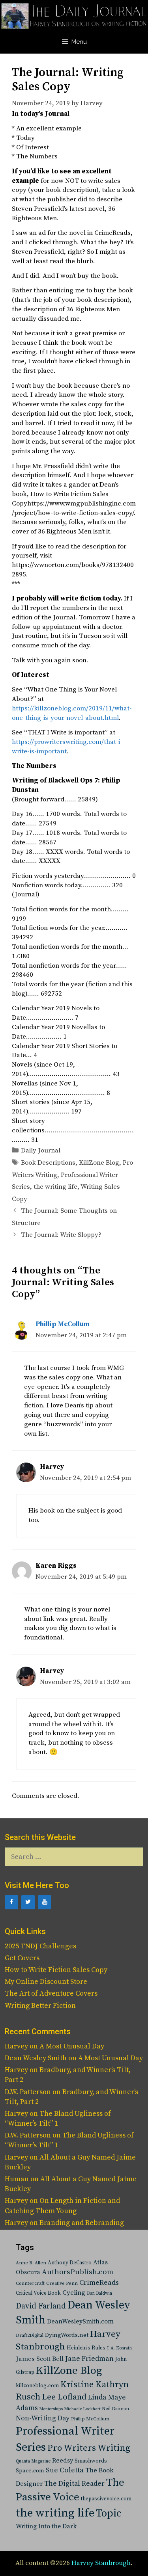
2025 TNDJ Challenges (40, 1946)
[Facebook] (11, 1902)
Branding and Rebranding (82, 2223)
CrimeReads (99, 2283)
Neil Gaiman (115, 2409)
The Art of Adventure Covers (51, 1993)
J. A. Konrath (119, 2348)
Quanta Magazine (33, 2461)
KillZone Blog (99, 1163)
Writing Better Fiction (40, 2006)
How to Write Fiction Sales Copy (56, 1970)
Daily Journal (41, 1150)
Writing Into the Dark (46, 2526)
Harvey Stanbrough (101, 2563)
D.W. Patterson (28, 2092)
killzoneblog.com (37, 2386)
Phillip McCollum (63, 1324)
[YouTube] (45, 1902)
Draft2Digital (30, 2335)
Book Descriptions (48, 1163)
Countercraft (30, 2283)
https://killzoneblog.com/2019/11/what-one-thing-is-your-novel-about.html (72, 713)
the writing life (55, 1187)
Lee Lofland (64, 2397)
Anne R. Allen (31, 2263)
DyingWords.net (67, 2335)
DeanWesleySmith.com (80, 2321)
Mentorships (51, 2409)
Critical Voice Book (38, 2293)
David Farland (41, 2306)
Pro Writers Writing (89, 2448)
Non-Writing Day (43, 2418)
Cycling (74, 2293)
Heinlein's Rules (86, 2348)
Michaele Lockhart (82, 2409)
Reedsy (63, 2461)
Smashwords (91, 2461)
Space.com (30, 2471)
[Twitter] (28, 1902)
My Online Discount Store (46, 1982)
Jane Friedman (89, 2359)
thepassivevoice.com (106, 2499)
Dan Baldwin (99, 2293)
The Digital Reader (74, 2484)
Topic (109, 2514)
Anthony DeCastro (70, 2263)
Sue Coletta (65, 2470)
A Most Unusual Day (72, 2046)
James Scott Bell (40, 2359)
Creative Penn (62, 2283)
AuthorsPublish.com (78, 2272)
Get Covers (22, 1958)
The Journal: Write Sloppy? (61, 1235)
